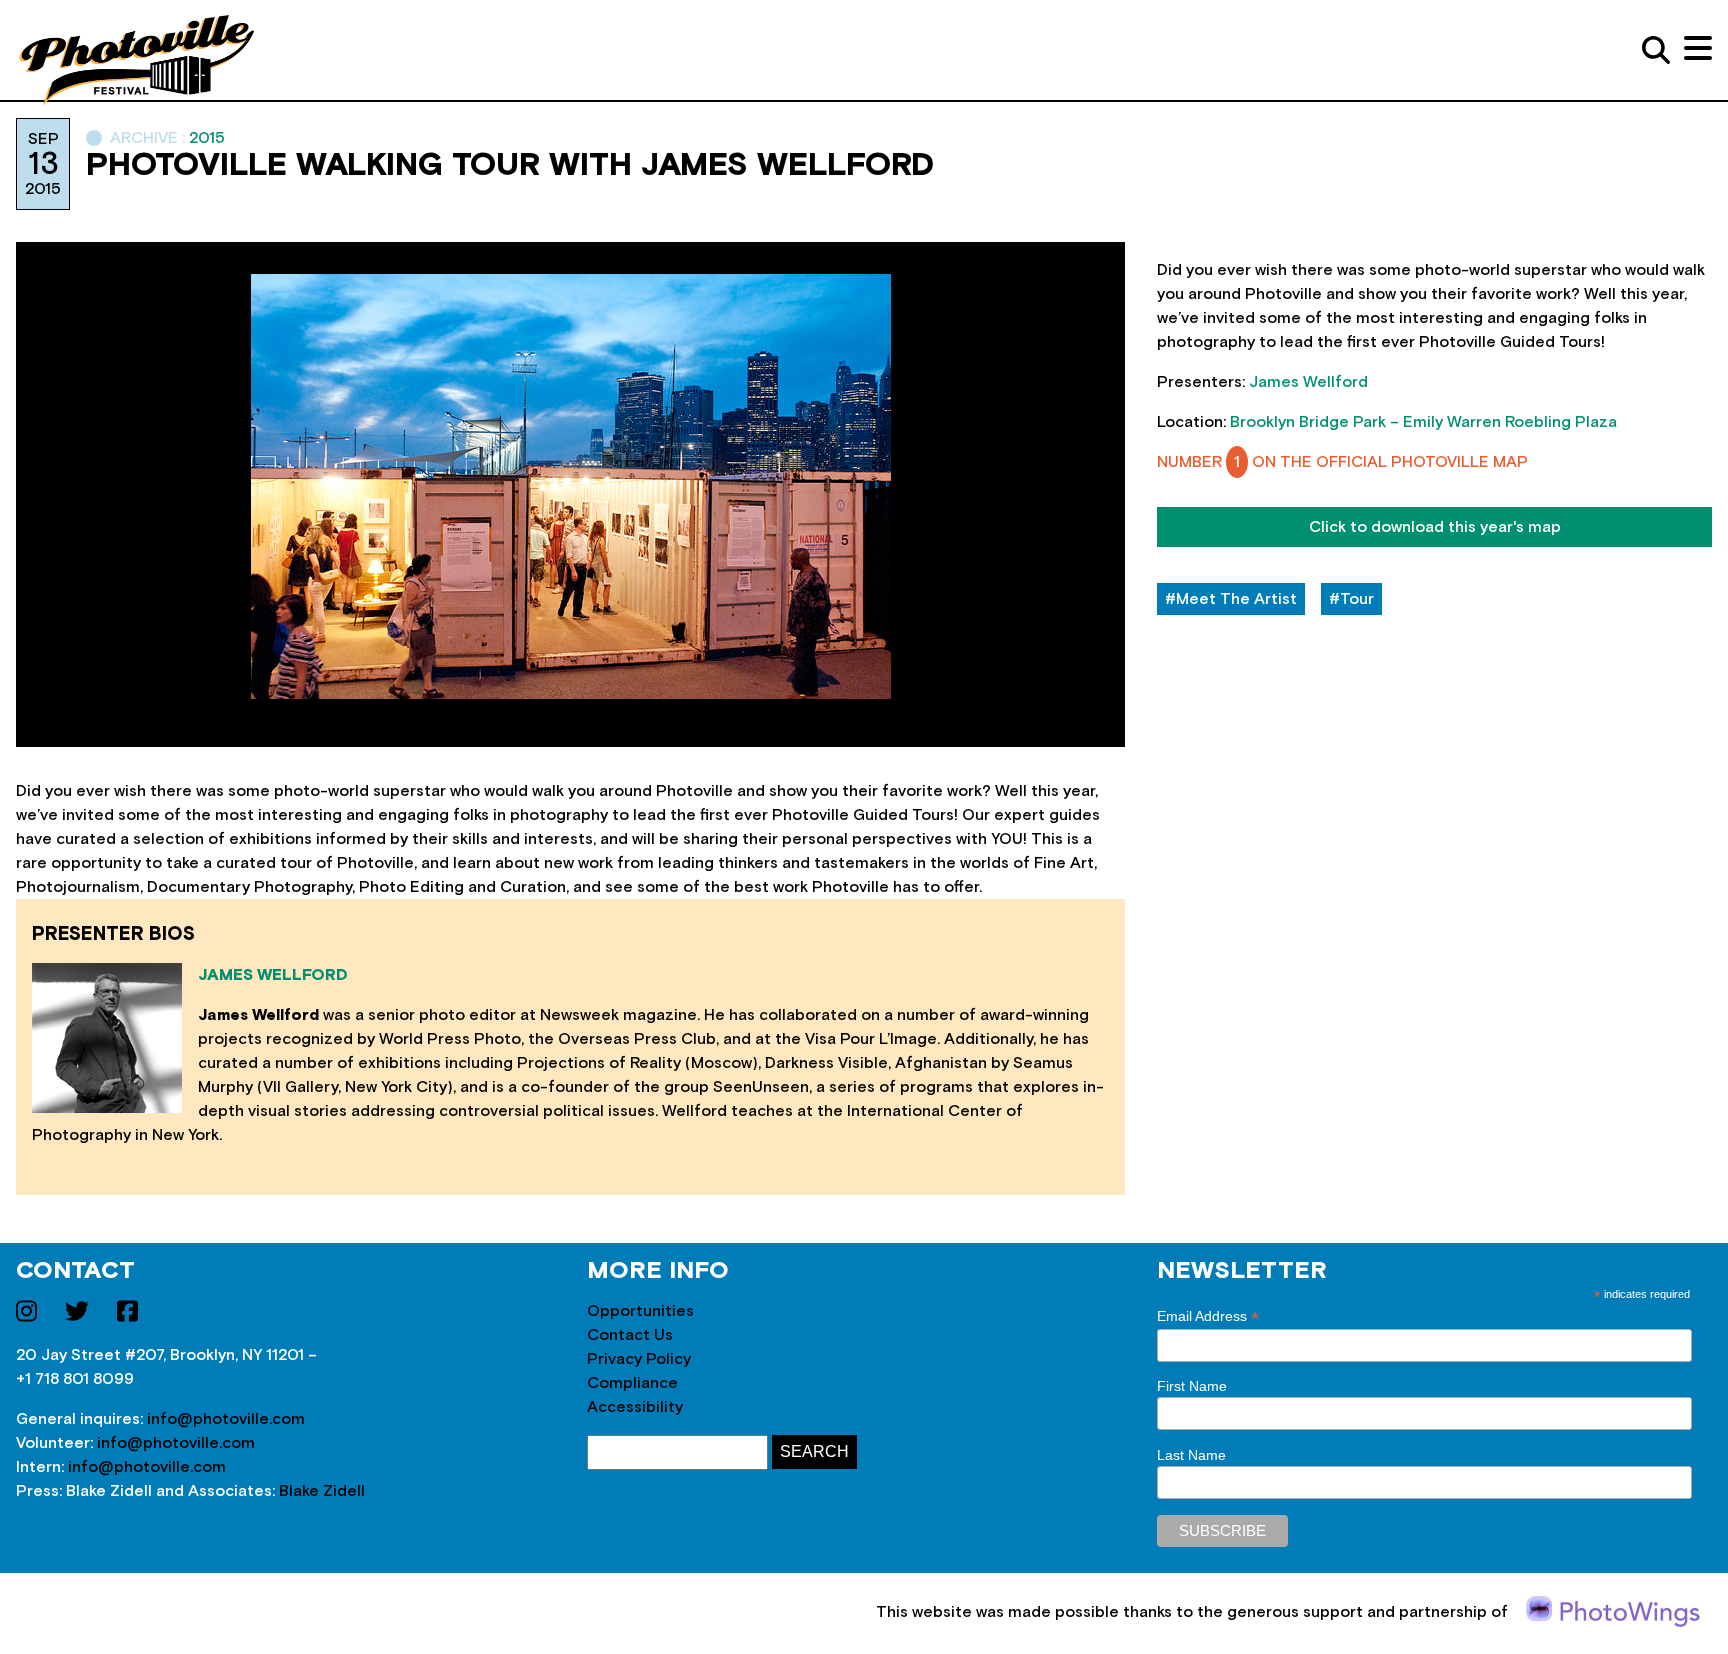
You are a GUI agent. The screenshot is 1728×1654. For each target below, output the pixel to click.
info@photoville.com (226, 1419)
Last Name (1191, 1455)
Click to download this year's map (1435, 527)
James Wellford (1308, 382)
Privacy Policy (639, 1359)
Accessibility (635, 1407)
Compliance (632, 1383)
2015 (207, 138)
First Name (1192, 1386)
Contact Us (630, 1335)
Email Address (1208, 1316)
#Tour (1351, 599)
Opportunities (640, 1311)
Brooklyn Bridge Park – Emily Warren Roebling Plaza (1423, 422)
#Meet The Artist (1231, 599)
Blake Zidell (322, 1491)
